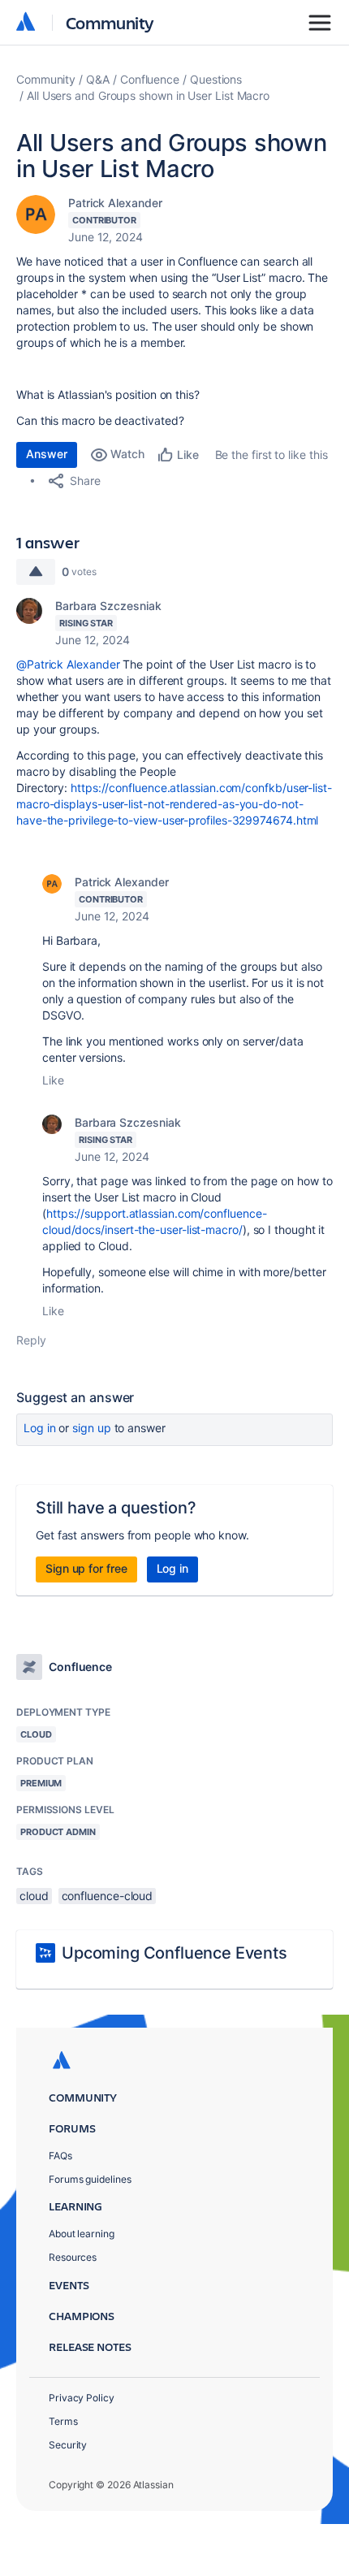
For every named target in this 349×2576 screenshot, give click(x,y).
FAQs (60, 2156)
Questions (216, 79)
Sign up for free (86, 1568)
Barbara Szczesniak (108, 606)
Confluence (150, 79)
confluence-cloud (108, 1896)
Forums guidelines (90, 2179)
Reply (31, 1340)
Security (68, 2445)
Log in (40, 1428)
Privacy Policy (82, 2398)
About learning (82, 2234)
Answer (47, 454)
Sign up (91, 1428)
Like (53, 1080)
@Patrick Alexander (68, 664)
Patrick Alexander (115, 203)
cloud (34, 1896)
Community (110, 22)
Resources (73, 2257)
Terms (63, 2421)
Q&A (98, 79)
